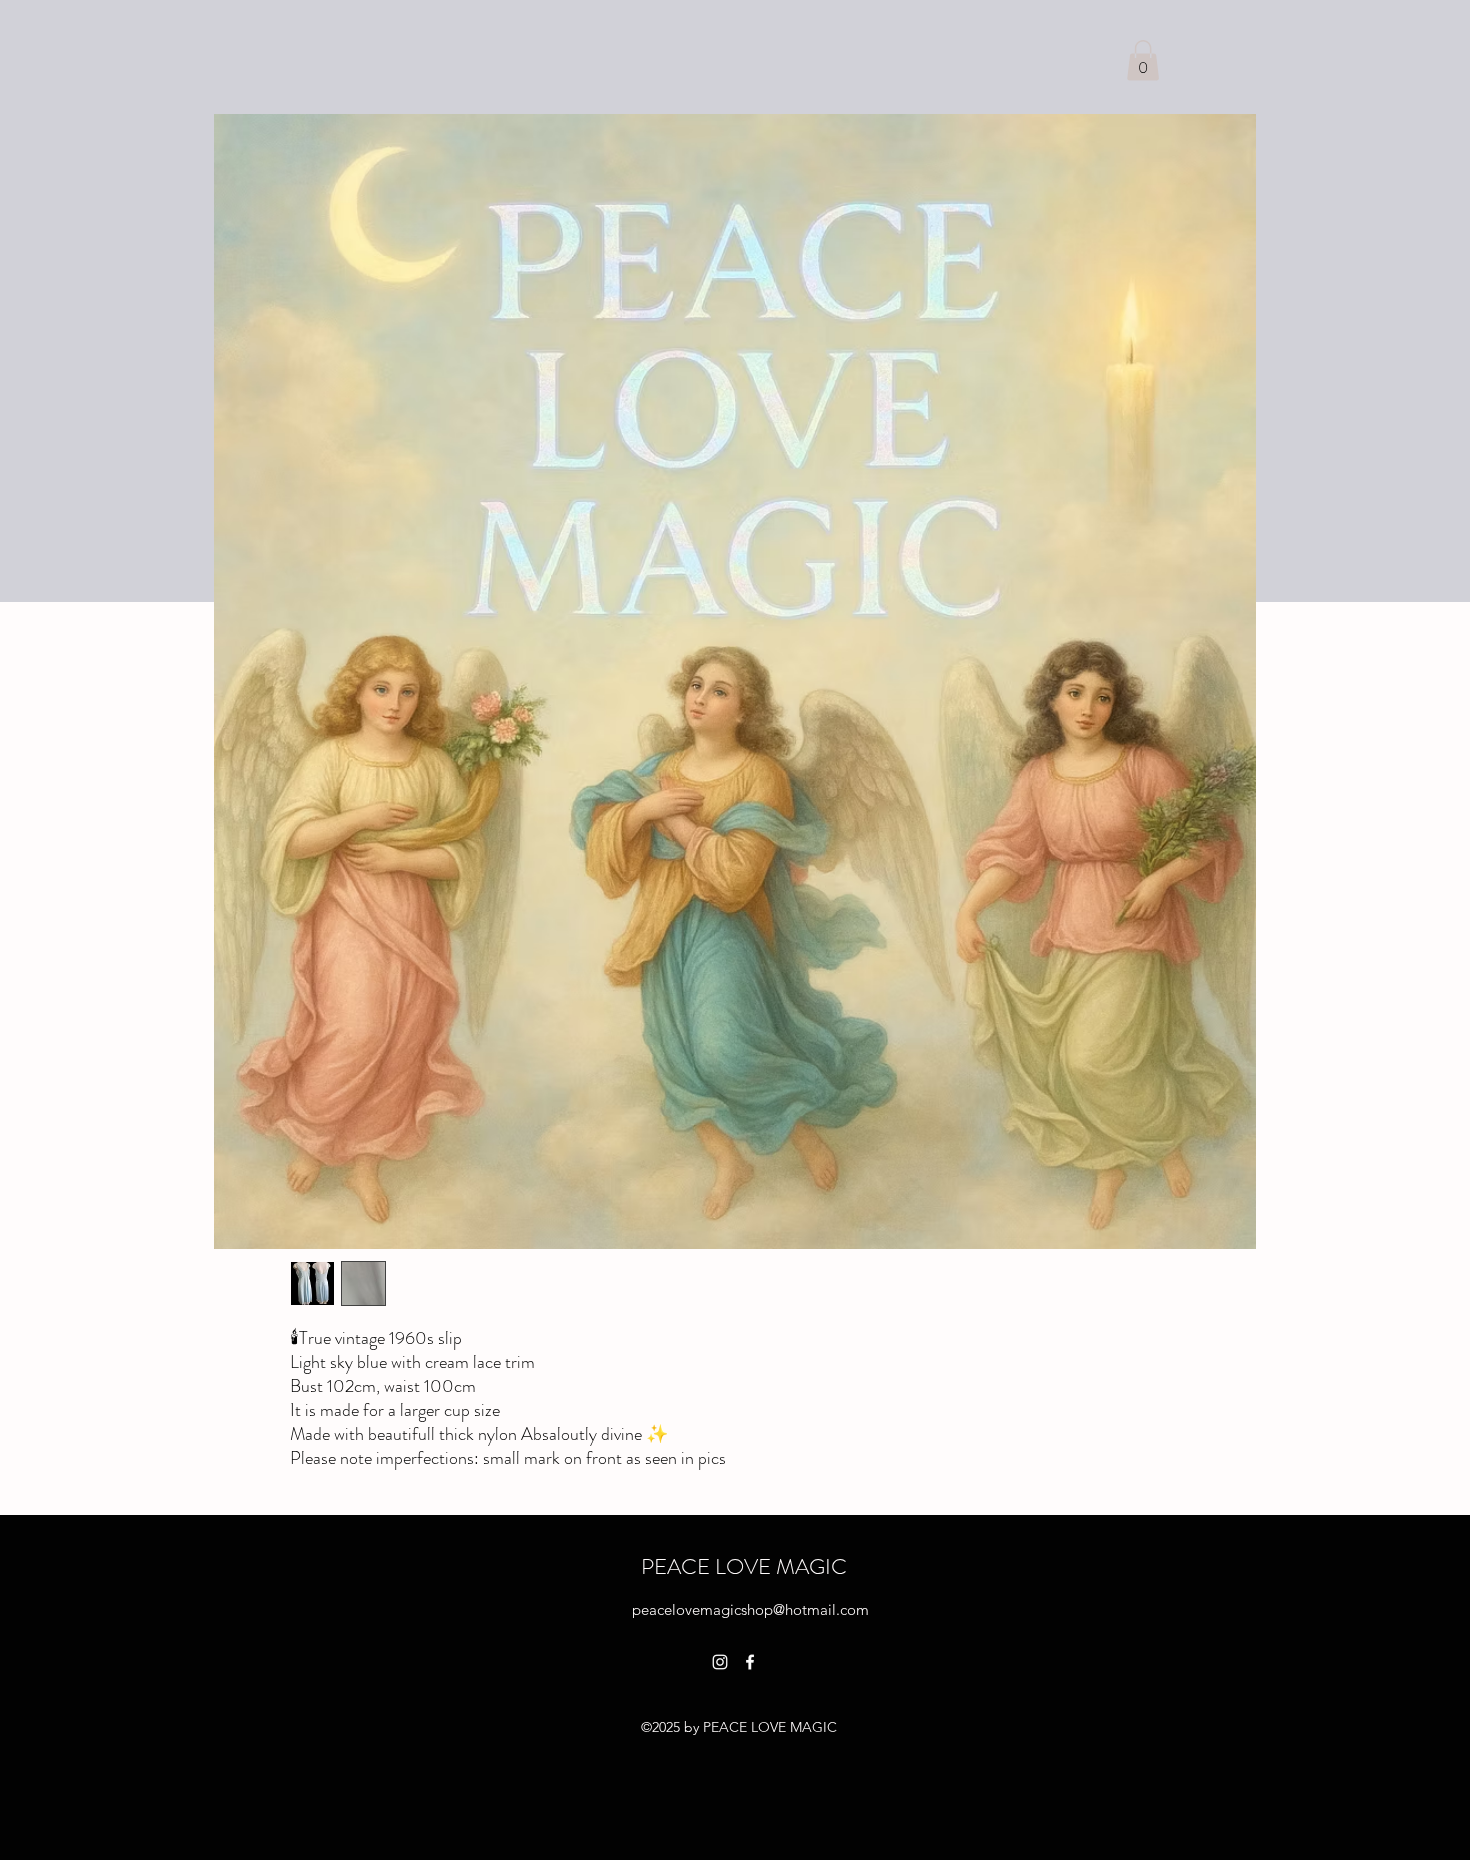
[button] (1143, 60)
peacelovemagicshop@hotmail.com (750, 1609)
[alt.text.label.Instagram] (720, 1662)
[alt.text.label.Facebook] (750, 1662)
